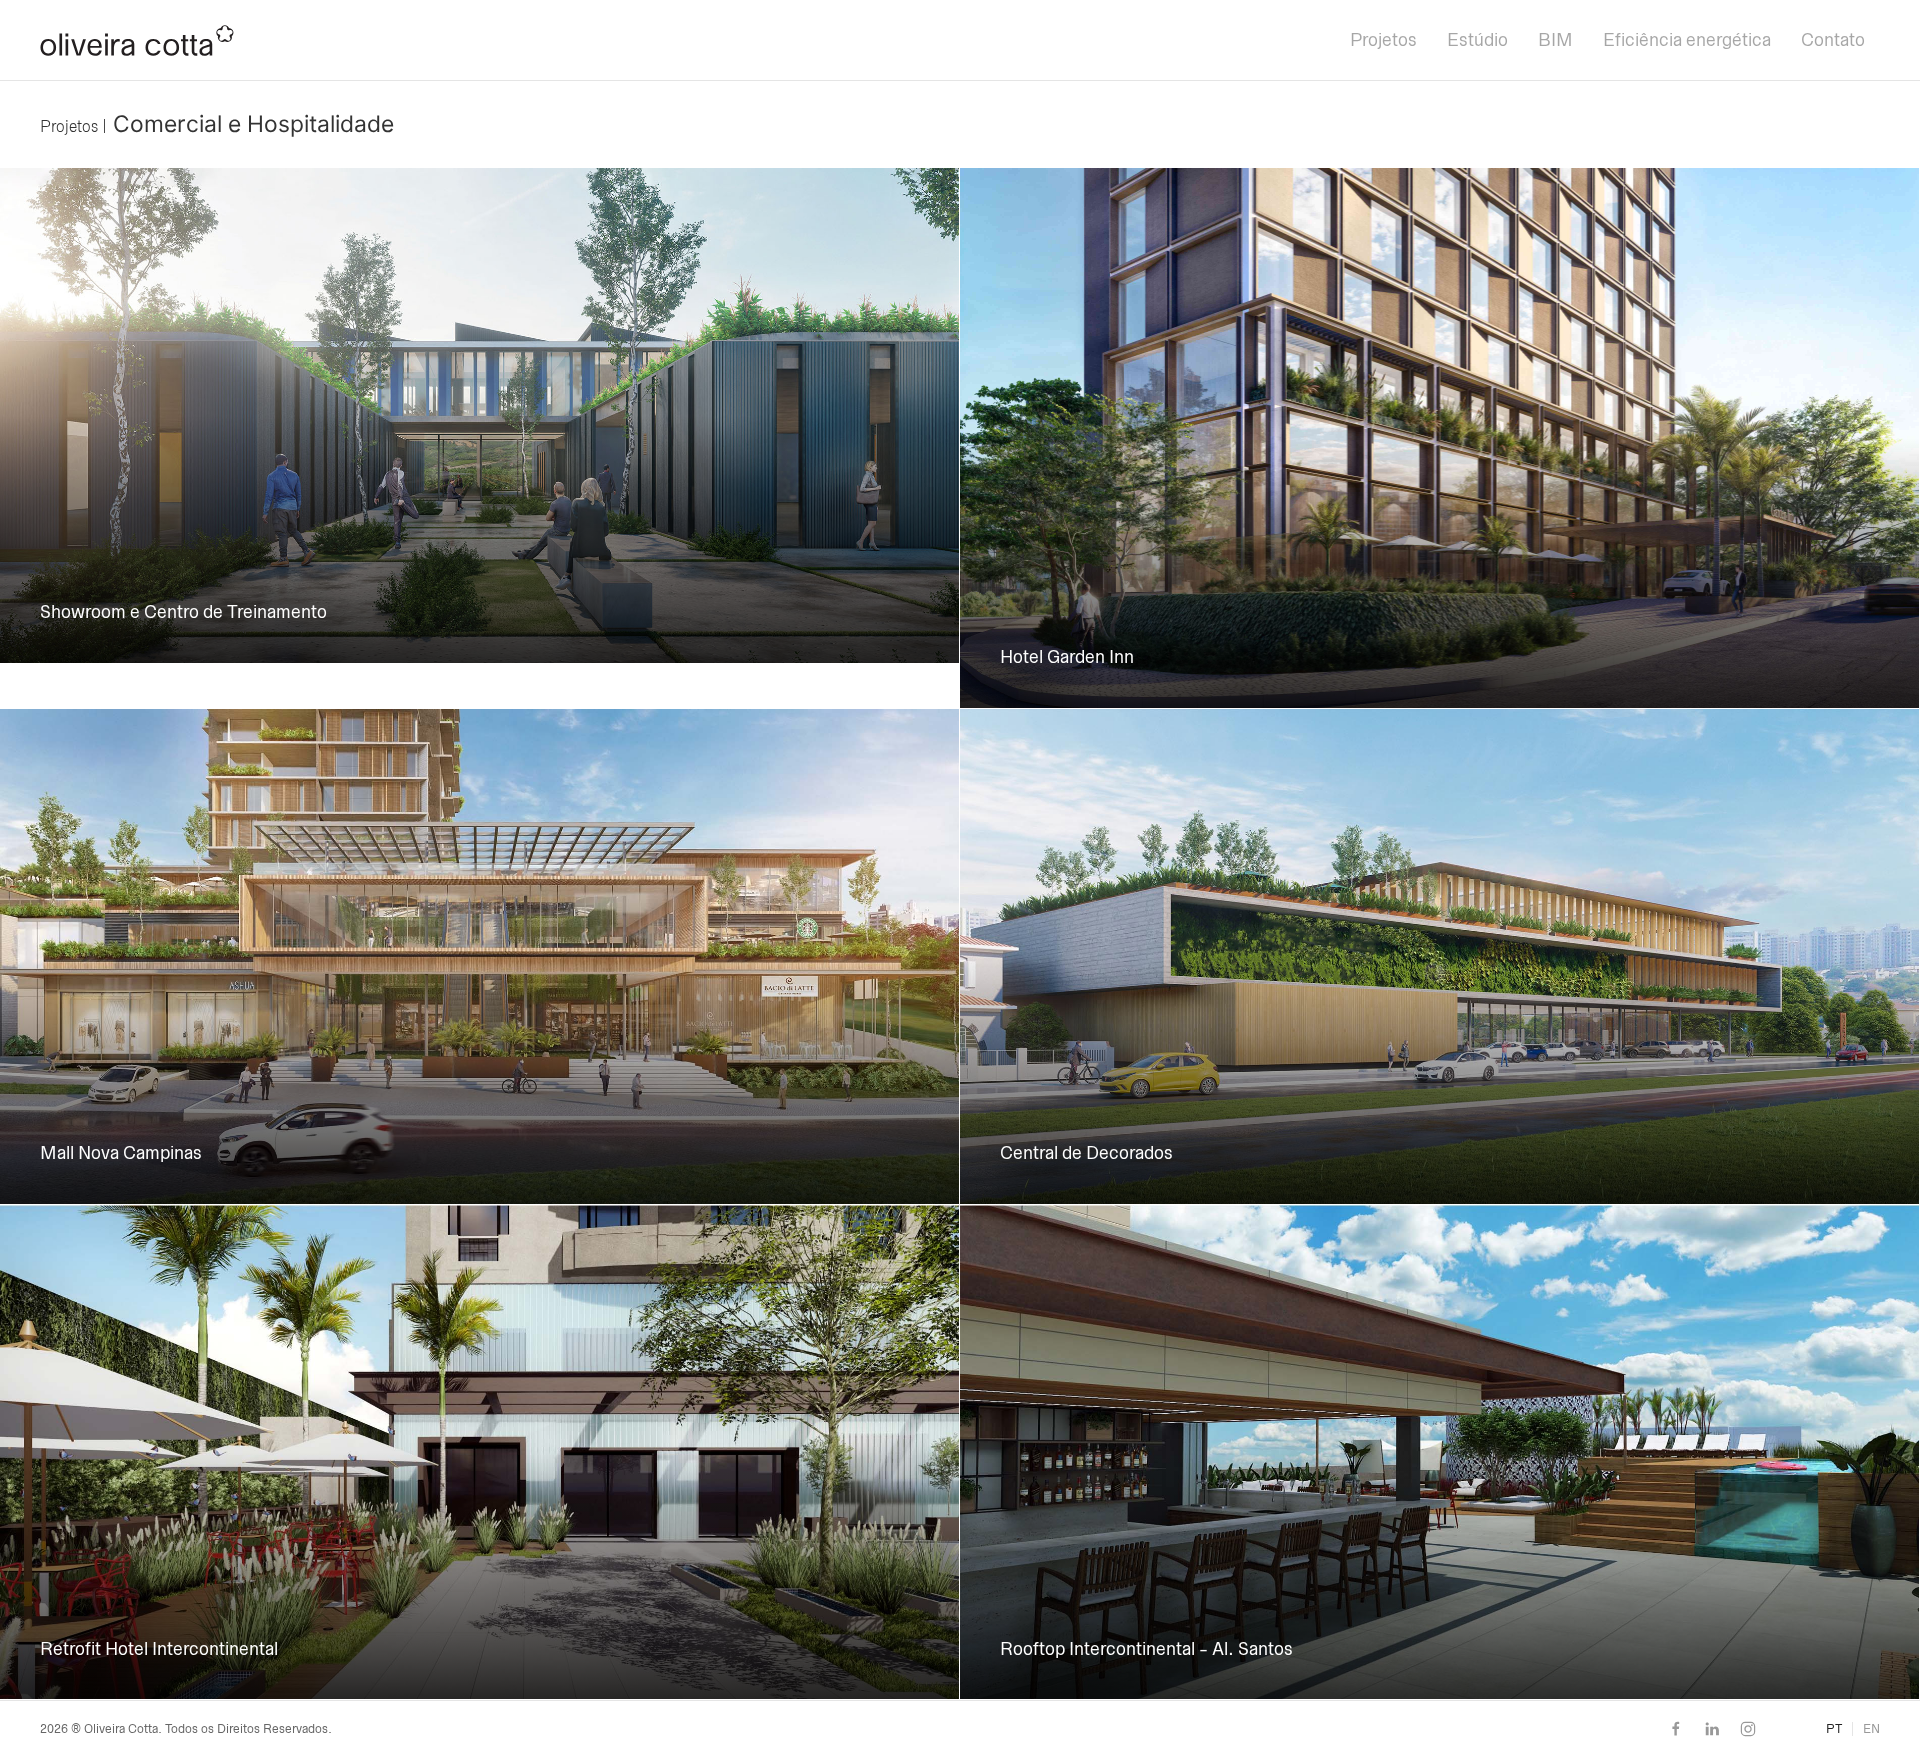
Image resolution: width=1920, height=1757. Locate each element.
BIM (1555, 40)
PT (1834, 1729)
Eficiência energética (1687, 40)
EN (1871, 1729)
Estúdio (1477, 40)
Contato (1833, 40)
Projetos (1383, 40)
